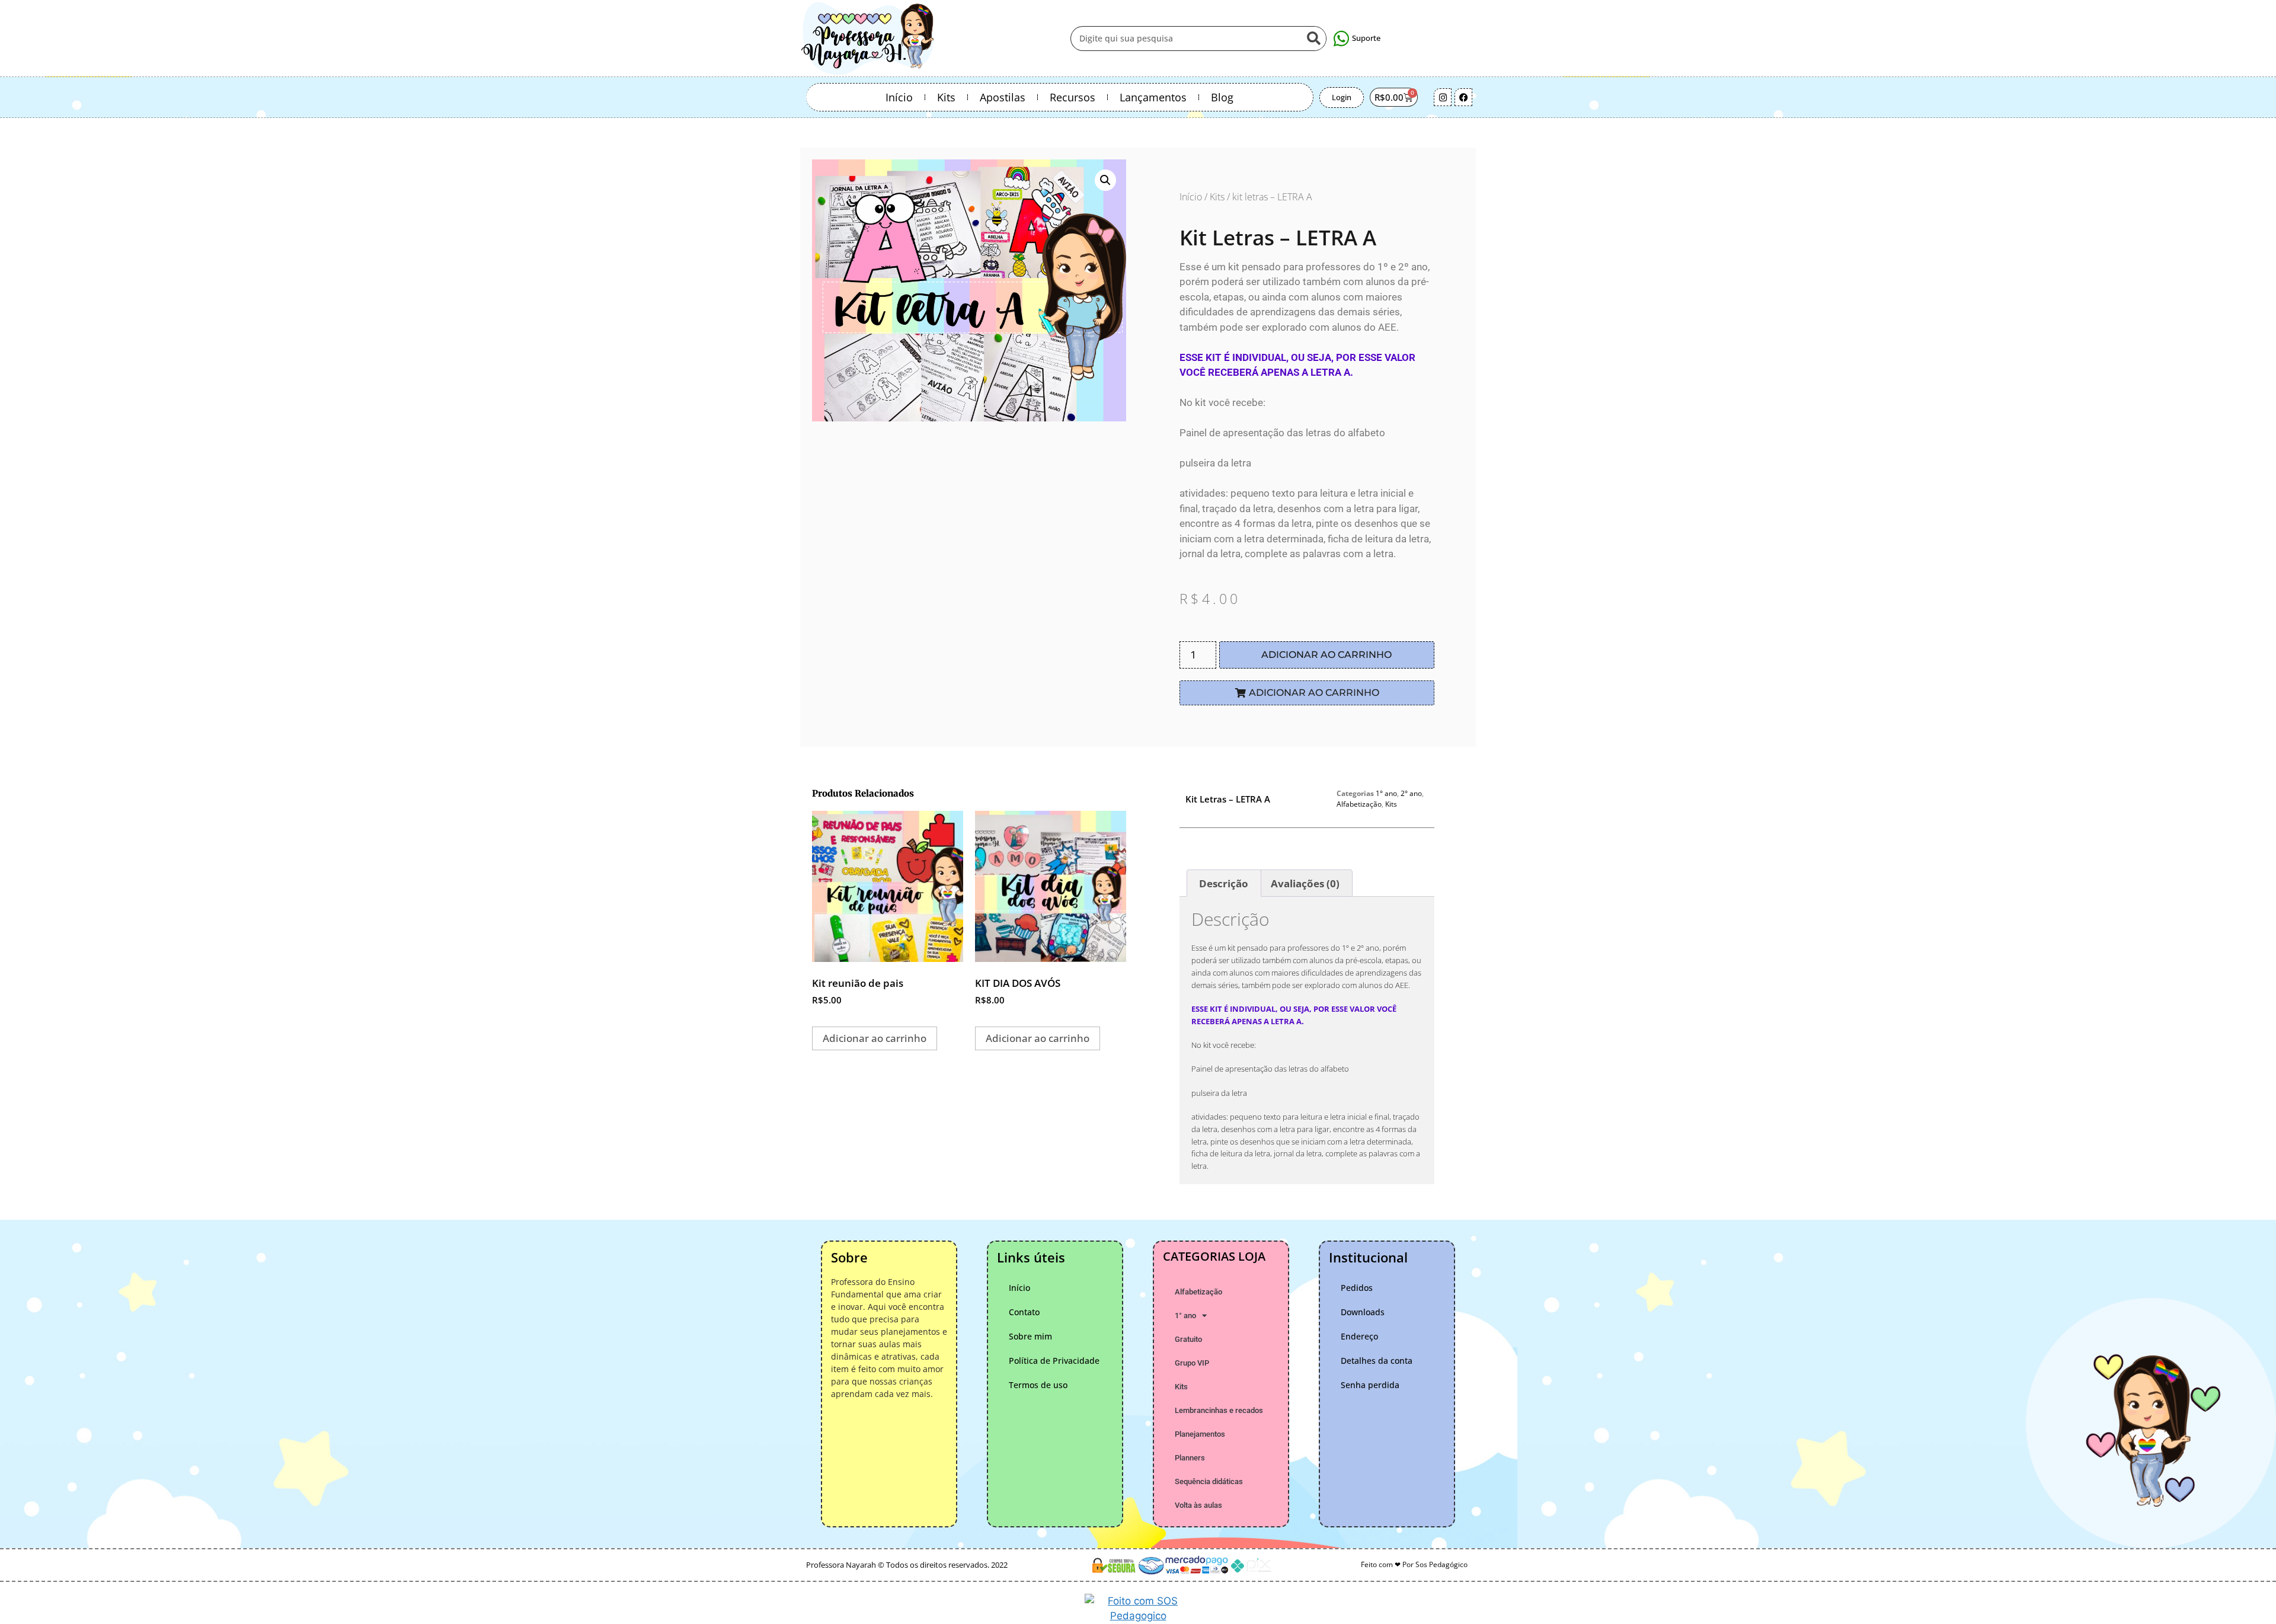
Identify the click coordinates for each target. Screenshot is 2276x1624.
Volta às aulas (1198, 1505)
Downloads (1363, 1312)
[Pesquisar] (1313, 39)
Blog (1222, 97)
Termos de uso (1038, 1385)
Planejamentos (1200, 1434)
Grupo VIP (1192, 1363)
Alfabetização (1359, 804)
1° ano (1386, 793)
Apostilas (1003, 97)
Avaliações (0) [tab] (1305, 883)
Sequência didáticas (1209, 1481)
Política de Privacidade (1054, 1361)
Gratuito (1188, 1339)
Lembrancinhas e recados (1219, 1410)
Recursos (1073, 97)
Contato (1024, 1312)
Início (899, 97)
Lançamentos (1153, 97)
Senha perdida (1370, 1385)
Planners (1190, 1458)
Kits (946, 97)
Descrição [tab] (1224, 883)
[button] (1105, 180)
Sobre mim (1030, 1336)
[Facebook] (1463, 97)
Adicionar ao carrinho (1326, 655)
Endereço (1359, 1336)
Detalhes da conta (1377, 1361)
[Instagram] (1443, 97)
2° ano (1411, 793)
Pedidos (1357, 1288)
